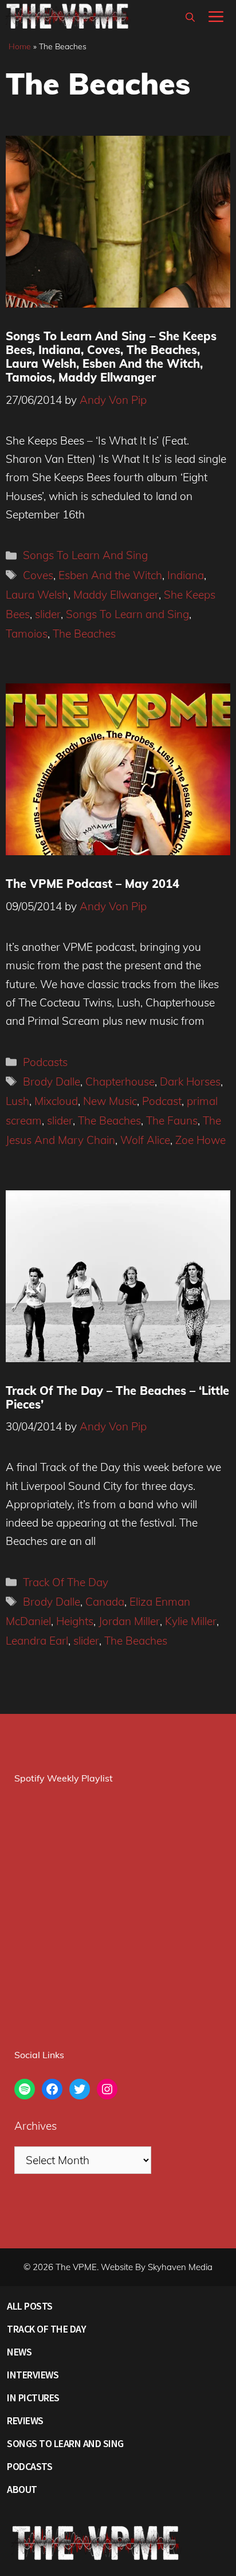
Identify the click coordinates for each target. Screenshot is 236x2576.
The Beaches (84, 634)
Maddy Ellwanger (116, 595)
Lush (17, 1101)
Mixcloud (56, 1101)
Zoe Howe (200, 1140)
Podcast (162, 1101)
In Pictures (33, 2398)
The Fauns (172, 1120)
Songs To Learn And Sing (85, 555)
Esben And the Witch (110, 575)
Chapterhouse (120, 1081)
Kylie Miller (191, 1621)
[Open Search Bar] (190, 17)
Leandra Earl (37, 1641)
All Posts (30, 2306)
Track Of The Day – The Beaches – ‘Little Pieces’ (117, 1397)
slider (48, 614)
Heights (75, 1621)
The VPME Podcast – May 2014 (93, 884)
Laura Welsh (37, 595)
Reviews (25, 2420)
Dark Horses (190, 1081)
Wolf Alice (145, 1140)
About (22, 2489)
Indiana (186, 575)
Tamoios (27, 634)
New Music (110, 1101)
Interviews (33, 2375)
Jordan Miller (129, 1621)
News (19, 2352)
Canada (105, 1602)
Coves (38, 575)
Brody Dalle (52, 1081)
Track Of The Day (66, 1582)
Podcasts (45, 1062)
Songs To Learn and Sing (127, 614)
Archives (36, 2126)
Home (20, 46)
